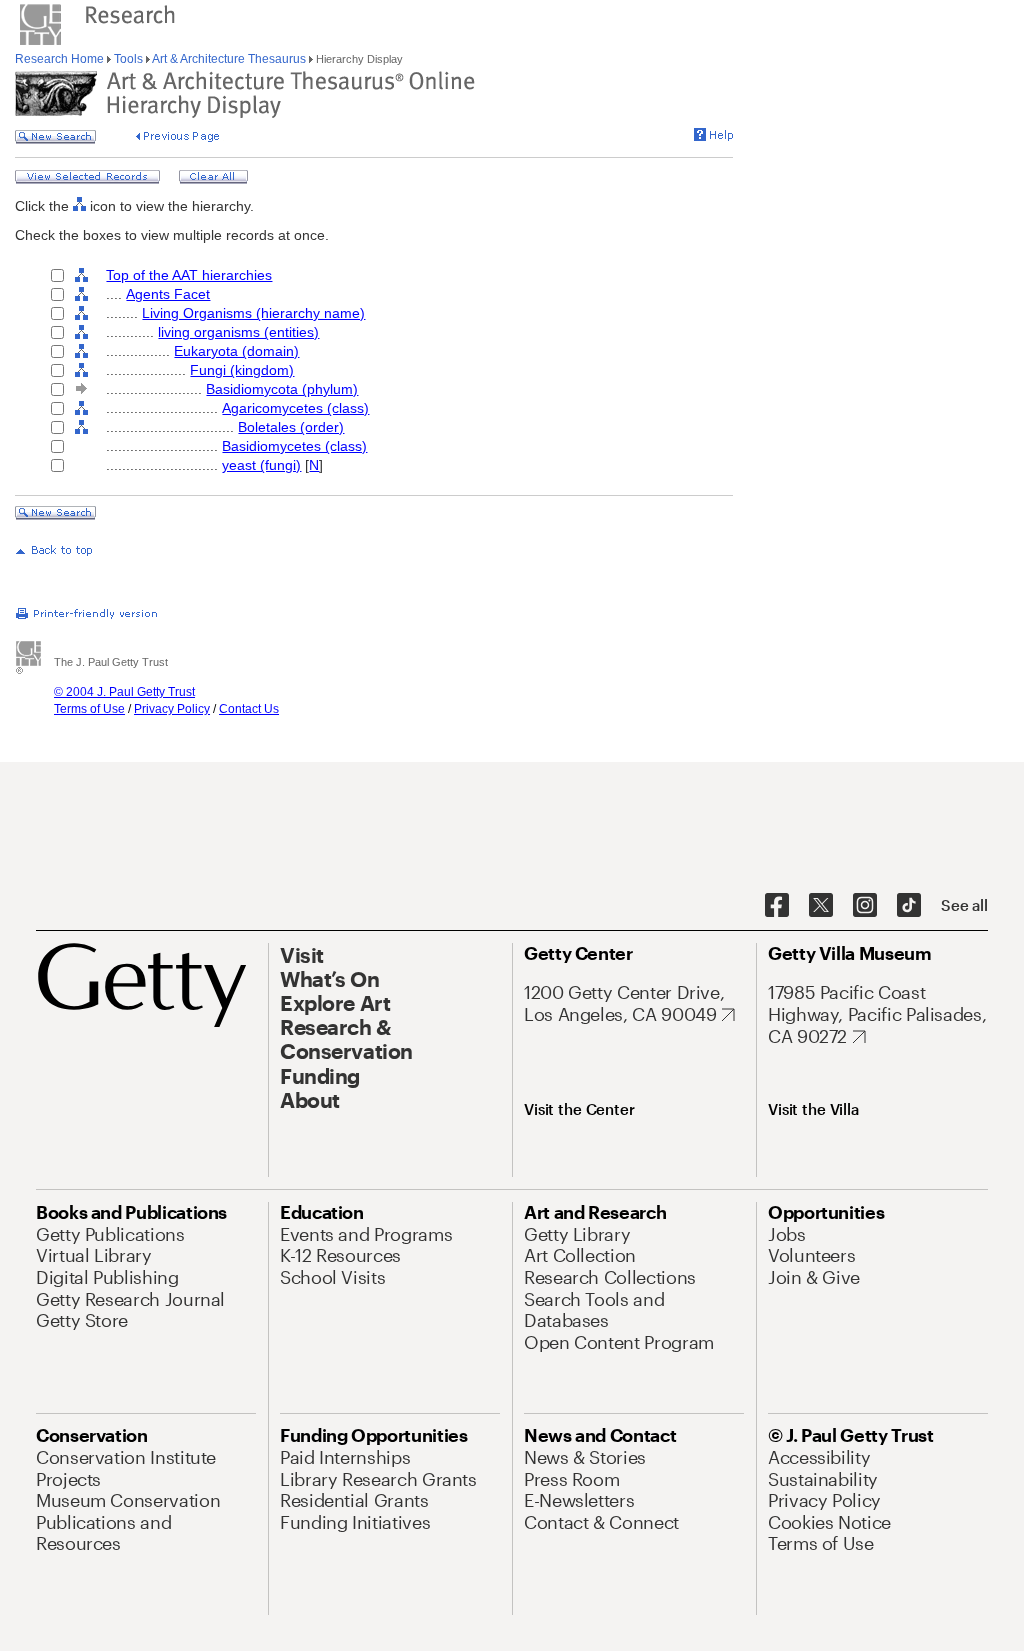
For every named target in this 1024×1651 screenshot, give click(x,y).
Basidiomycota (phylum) (282, 389)
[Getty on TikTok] (909, 906)
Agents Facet (168, 294)
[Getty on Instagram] (865, 906)
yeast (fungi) (261, 465)
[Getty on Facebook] (777, 906)
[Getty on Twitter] (821, 906)
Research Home (61, 59)
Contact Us (249, 709)
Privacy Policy (172, 709)
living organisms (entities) (238, 332)
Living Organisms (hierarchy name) (253, 313)
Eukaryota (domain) (236, 351)
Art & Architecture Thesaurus (229, 59)
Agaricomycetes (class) (295, 408)
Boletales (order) (291, 427)
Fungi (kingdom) (242, 370)
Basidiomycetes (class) (294, 446)
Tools (128, 59)
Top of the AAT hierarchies (189, 275)
